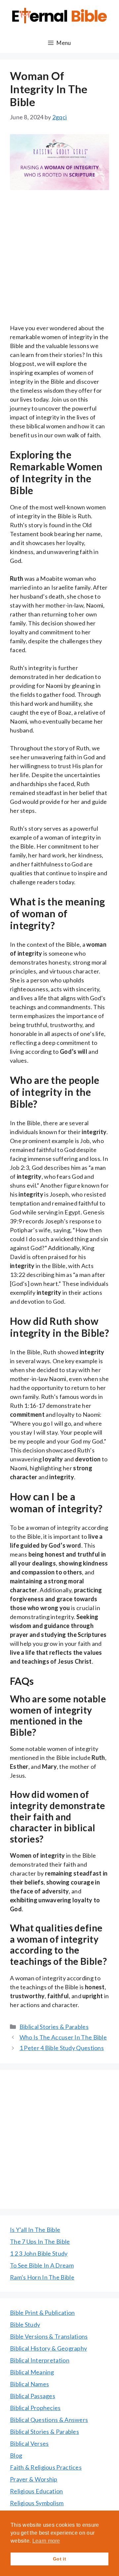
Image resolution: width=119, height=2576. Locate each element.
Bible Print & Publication (42, 2313)
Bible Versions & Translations (49, 2336)
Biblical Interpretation (40, 2360)
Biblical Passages (33, 2396)
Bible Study (25, 2324)
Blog (16, 2455)
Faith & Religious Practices (46, 2467)
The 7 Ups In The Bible (40, 2241)
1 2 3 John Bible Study (39, 2253)
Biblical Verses (29, 2443)
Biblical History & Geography (48, 2348)
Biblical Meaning (32, 2372)
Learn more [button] (46, 2541)
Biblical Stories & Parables (54, 2027)
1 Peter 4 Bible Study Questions (62, 2048)
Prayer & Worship (34, 2479)
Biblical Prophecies (35, 2408)
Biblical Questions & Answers (49, 2420)
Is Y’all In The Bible (35, 2230)
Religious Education (37, 2491)
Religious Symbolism (37, 2503)
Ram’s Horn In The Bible (42, 2277)
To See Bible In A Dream (42, 2265)
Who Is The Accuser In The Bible (63, 2037)
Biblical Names (29, 2384)
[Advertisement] (59, 261)
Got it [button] (59, 2559)
